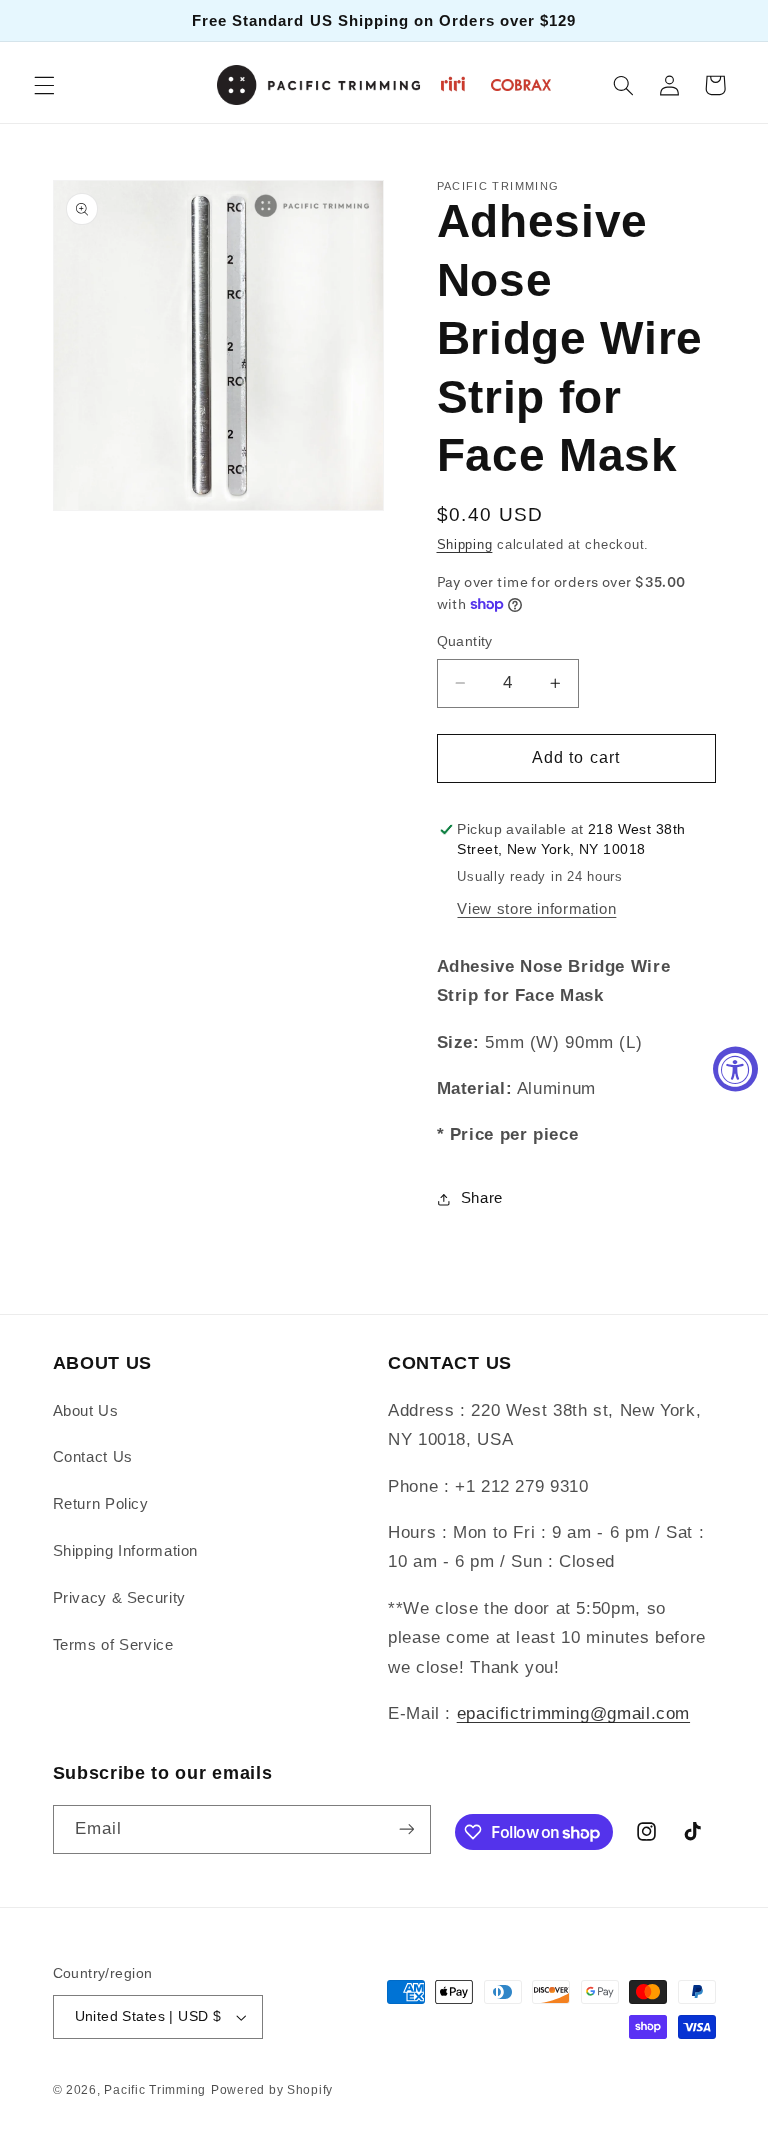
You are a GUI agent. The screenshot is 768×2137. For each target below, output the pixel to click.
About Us (86, 1411)
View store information (536, 909)
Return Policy (101, 1504)
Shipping (465, 545)
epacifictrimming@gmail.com (573, 1713)
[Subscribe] (406, 1829)
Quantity (465, 641)
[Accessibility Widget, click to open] (735, 1068)
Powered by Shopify (272, 2090)
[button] (44, 85)
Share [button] (482, 1198)
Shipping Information (126, 1551)
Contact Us (93, 1457)
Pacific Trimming (155, 2090)
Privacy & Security (119, 1598)
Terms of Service (113, 1645)
